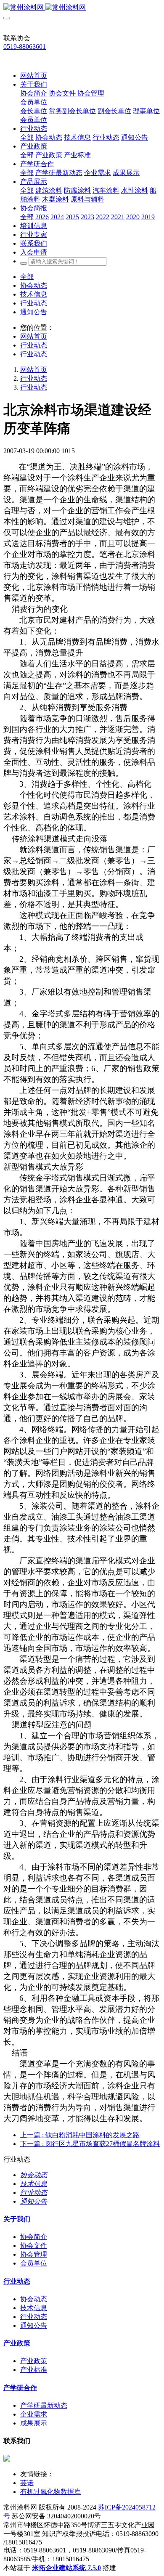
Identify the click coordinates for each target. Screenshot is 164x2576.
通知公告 (34, 312)
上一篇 (80, 2135)
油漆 (43, 893)
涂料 (121, 467)
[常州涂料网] (82, 8)
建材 (67, 620)
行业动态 (34, 303)
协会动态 (34, 285)
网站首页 (34, 76)
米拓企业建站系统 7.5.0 (66, 2568)
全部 (27, 137)
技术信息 (34, 294)
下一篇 (90, 2144)
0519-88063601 (25, 46)
